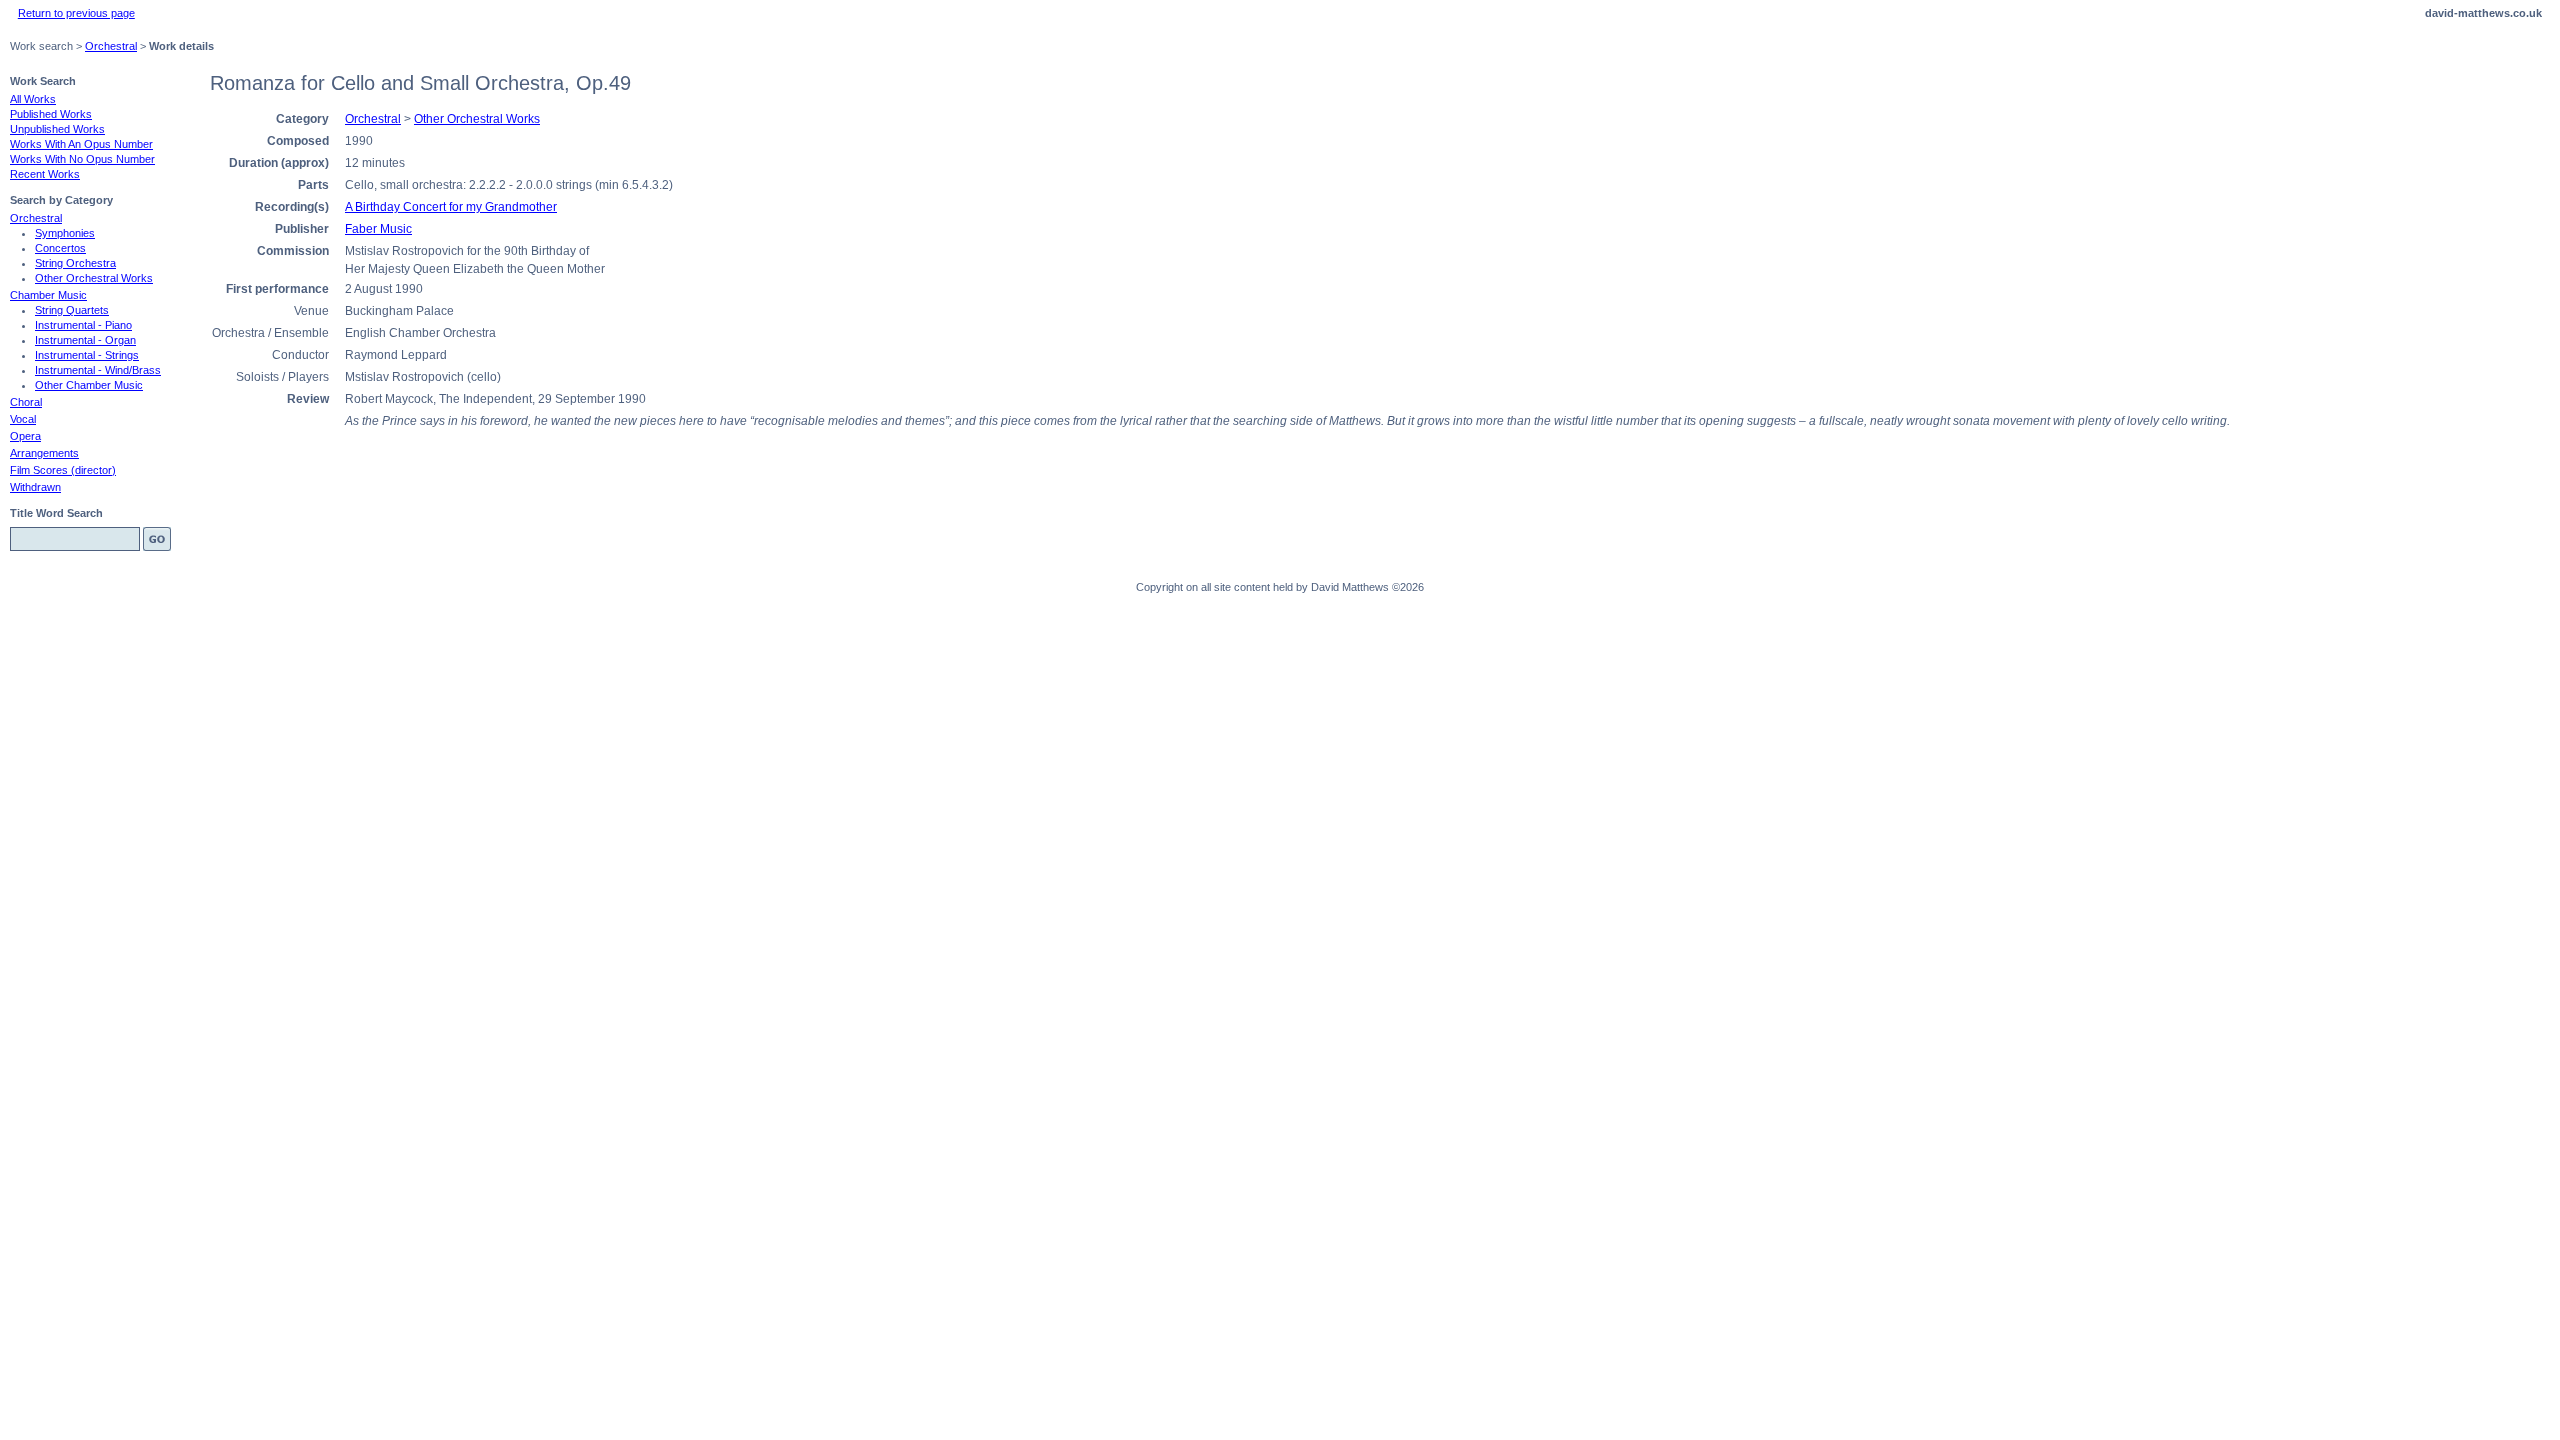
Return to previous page (76, 13)
